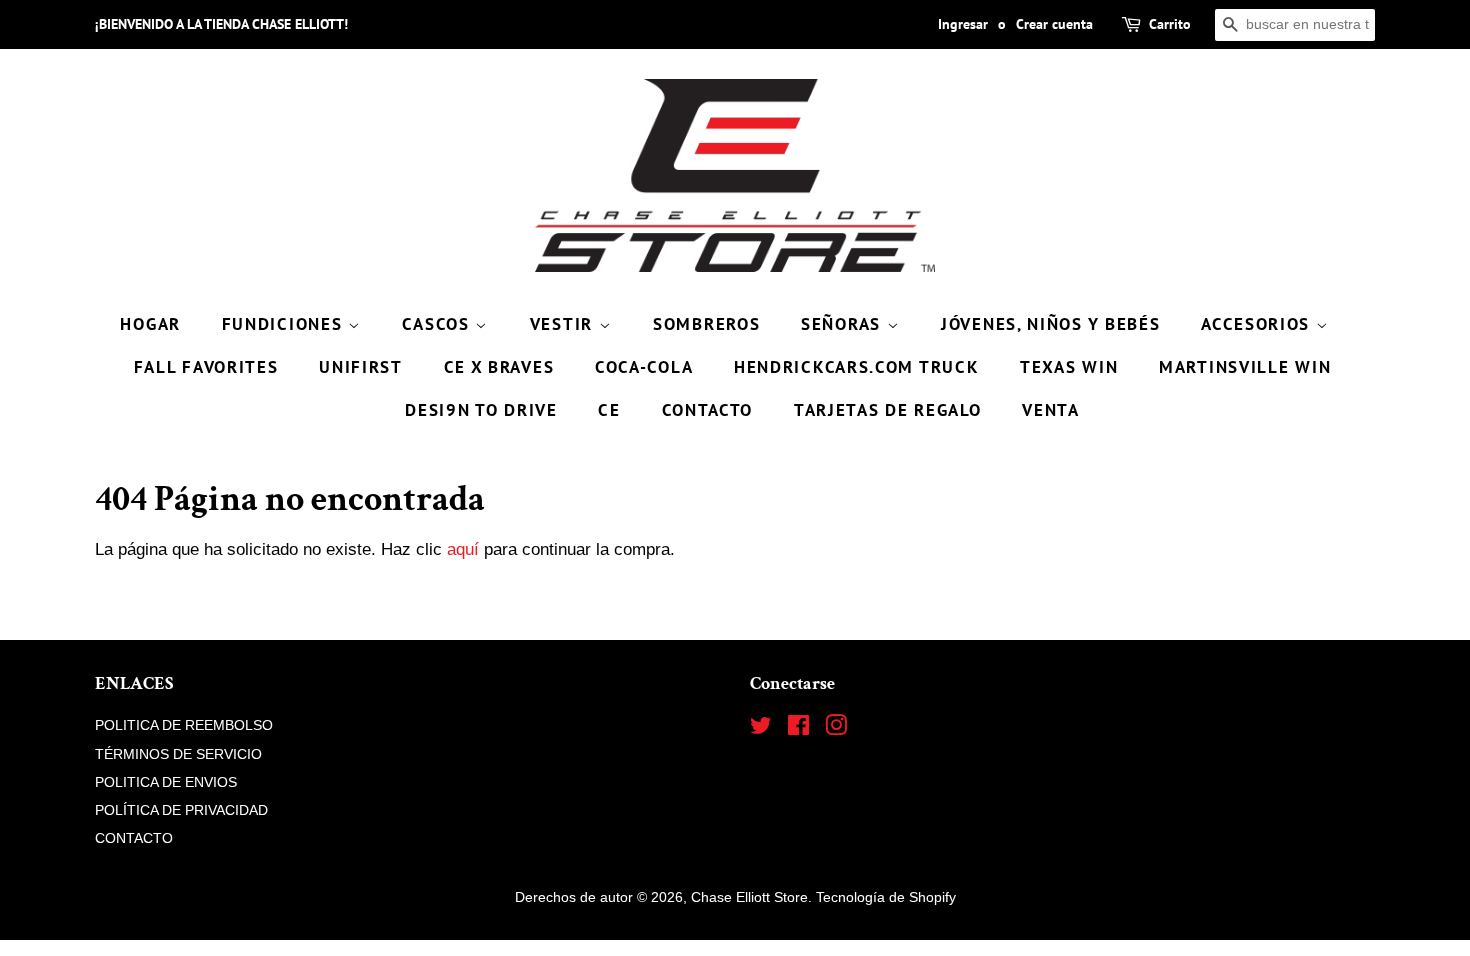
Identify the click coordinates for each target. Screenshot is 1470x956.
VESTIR (564, 324)
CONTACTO (708, 410)
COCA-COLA (644, 367)
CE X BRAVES (499, 367)
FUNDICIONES (285, 324)
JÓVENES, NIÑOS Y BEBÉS (1050, 324)
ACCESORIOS (1258, 324)
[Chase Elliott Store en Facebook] (798, 729)
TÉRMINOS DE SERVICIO (178, 754)
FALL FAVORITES (206, 367)
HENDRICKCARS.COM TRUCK (856, 367)
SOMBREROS (706, 324)
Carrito (1170, 24)
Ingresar (963, 24)
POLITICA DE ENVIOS (166, 782)
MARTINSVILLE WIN (1245, 367)
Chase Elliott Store (749, 897)
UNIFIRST (361, 367)
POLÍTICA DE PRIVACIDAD (181, 810)
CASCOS (438, 324)
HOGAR (150, 324)
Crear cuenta (1054, 24)
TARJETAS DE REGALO (888, 410)
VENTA (1051, 410)
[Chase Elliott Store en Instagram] (836, 729)
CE (609, 410)
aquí (463, 549)
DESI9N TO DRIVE (481, 410)
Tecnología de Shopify (886, 897)
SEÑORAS (844, 324)
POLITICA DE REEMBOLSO (184, 725)
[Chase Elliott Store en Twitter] (761, 729)
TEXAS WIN (1069, 367)
